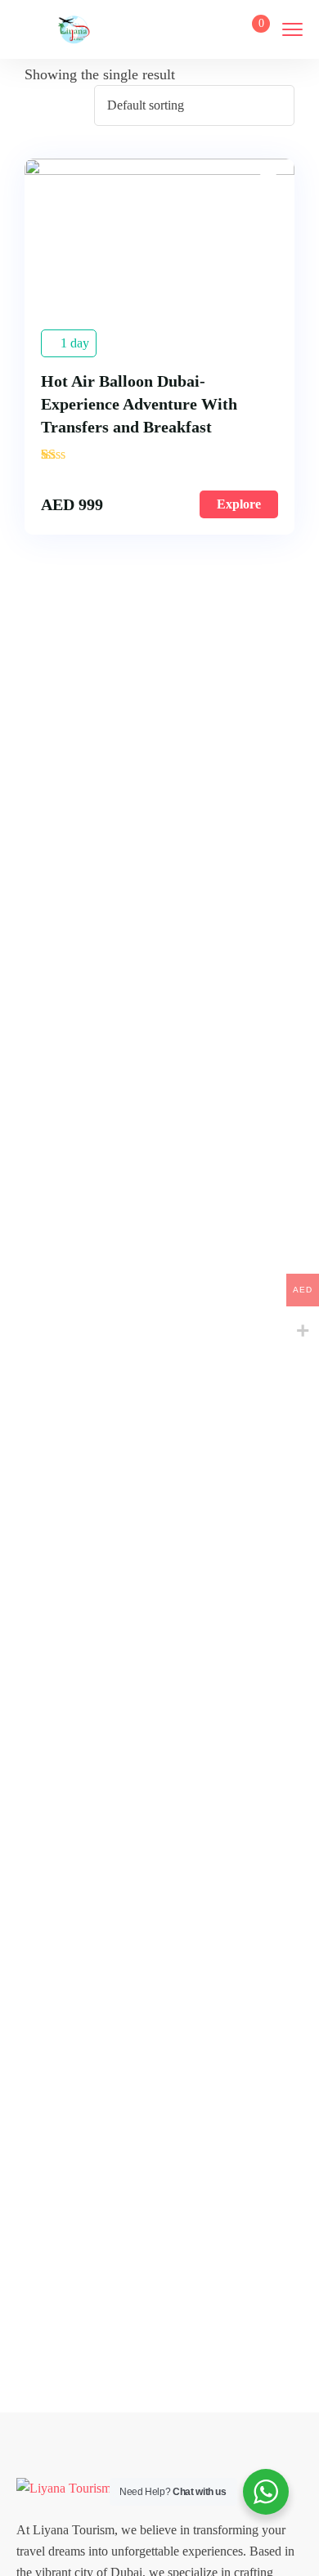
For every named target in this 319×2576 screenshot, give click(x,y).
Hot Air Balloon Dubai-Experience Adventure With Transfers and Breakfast (139, 404)
